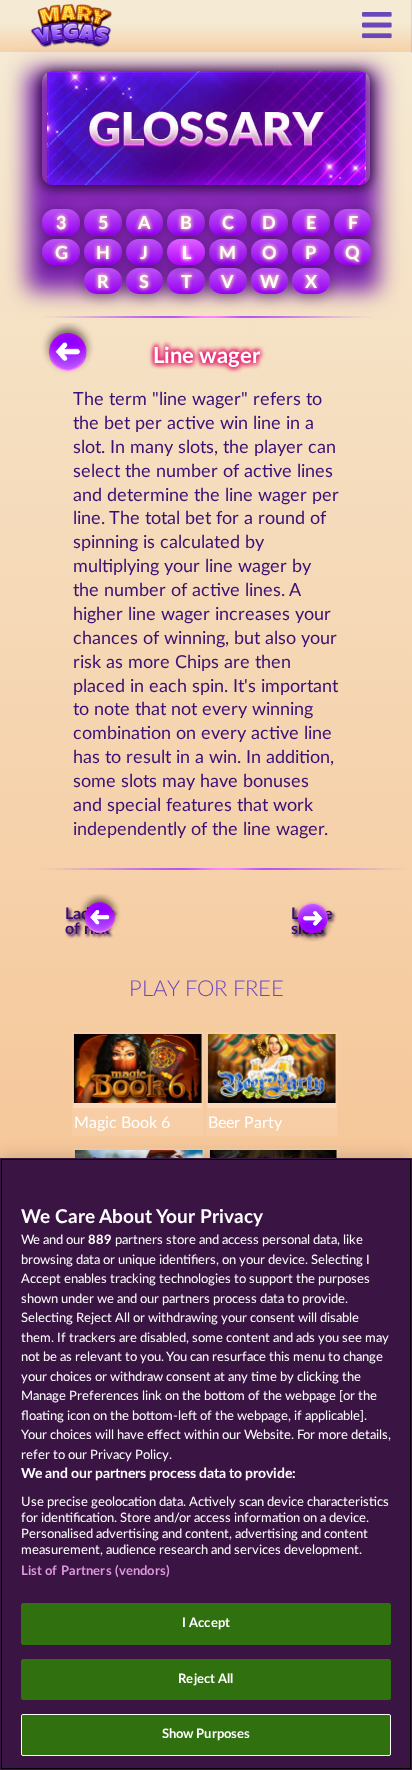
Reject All (205, 1679)
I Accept (206, 1623)
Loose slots (312, 922)
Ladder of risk (89, 922)
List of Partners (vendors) (95, 1571)
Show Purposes (206, 1734)
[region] (206, 1464)
